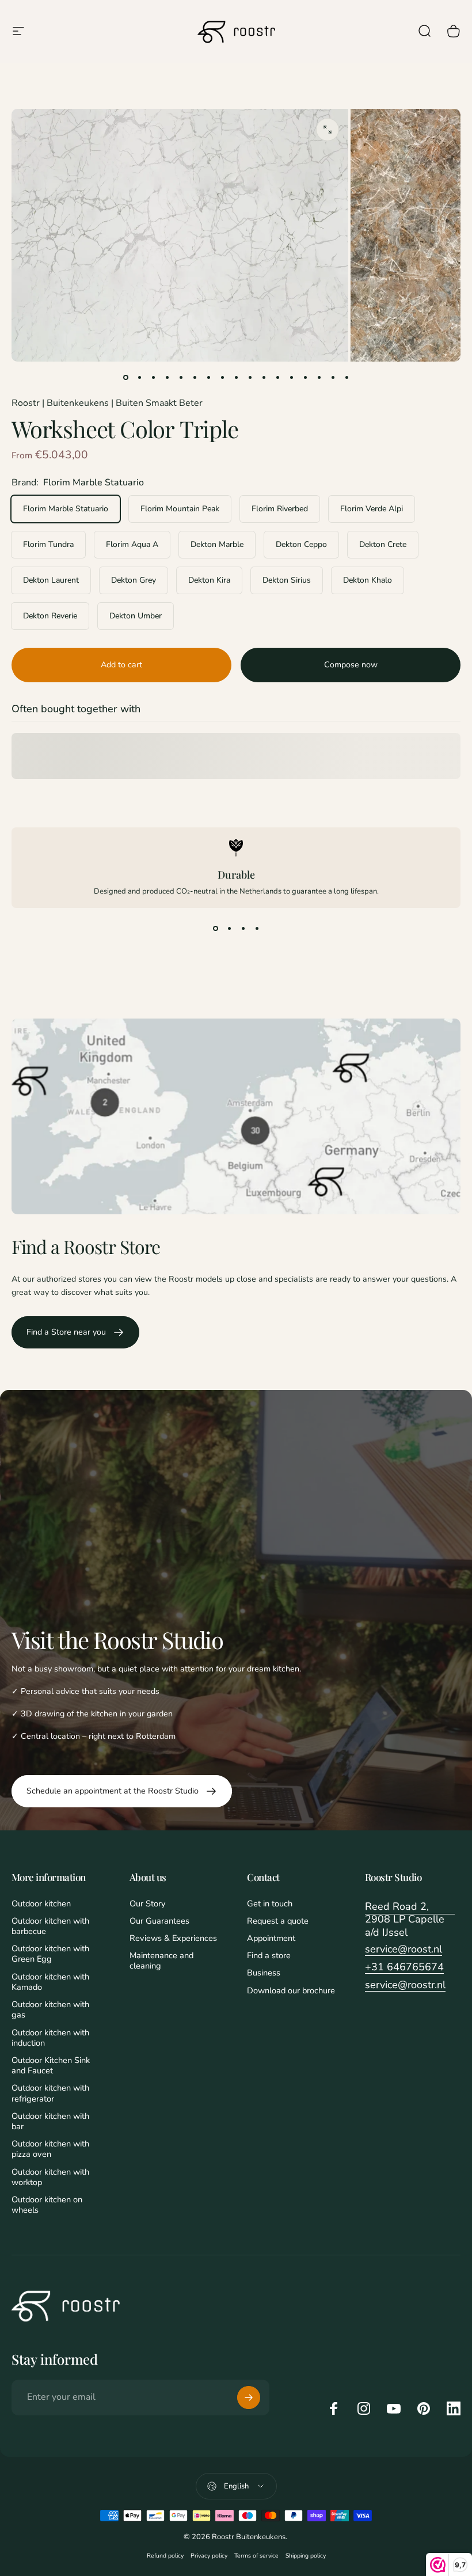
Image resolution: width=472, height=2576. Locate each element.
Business (264, 1973)
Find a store (269, 1955)
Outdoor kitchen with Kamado (50, 1982)
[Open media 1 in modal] (328, 130)
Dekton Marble (217, 544)
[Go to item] (125, 378)
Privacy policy (209, 2556)
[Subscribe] (249, 2398)
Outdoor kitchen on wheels (47, 2205)
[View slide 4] (257, 929)
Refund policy (165, 2556)
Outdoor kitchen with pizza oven (50, 2149)
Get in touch (270, 1903)
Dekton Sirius (287, 580)
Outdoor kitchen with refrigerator (50, 2093)
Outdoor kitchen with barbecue (50, 1926)
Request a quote (278, 1921)
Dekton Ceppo (301, 544)
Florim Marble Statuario (66, 509)
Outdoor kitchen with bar (50, 2121)
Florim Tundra (48, 544)
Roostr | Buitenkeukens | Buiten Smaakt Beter (107, 403)
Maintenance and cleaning (161, 1961)
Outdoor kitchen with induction (50, 2038)
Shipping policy (306, 2556)
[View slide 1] (215, 929)
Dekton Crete (383, 544)
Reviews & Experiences (173, 1938)
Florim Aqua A (132, 544)
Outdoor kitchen (41, 1903)
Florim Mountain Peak (180, 509)
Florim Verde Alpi (372, 509)
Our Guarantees (159, 1921)
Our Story (147, 1903)
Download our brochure (291, 1990)
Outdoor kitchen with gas (50, 2009)
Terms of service (256, 2556)
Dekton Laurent (51, 580)
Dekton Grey (134, 580)
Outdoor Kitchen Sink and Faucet (51, 2065)
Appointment (271, 1938)
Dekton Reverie (50, 616)
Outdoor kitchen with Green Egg (50, 1954)
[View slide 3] (243, 929)
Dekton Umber (136, 616)
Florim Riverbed (280, 509)
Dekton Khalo (368, 580)
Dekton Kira (209, 580)
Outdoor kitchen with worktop (50, 2177)
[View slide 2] (229, 929)
